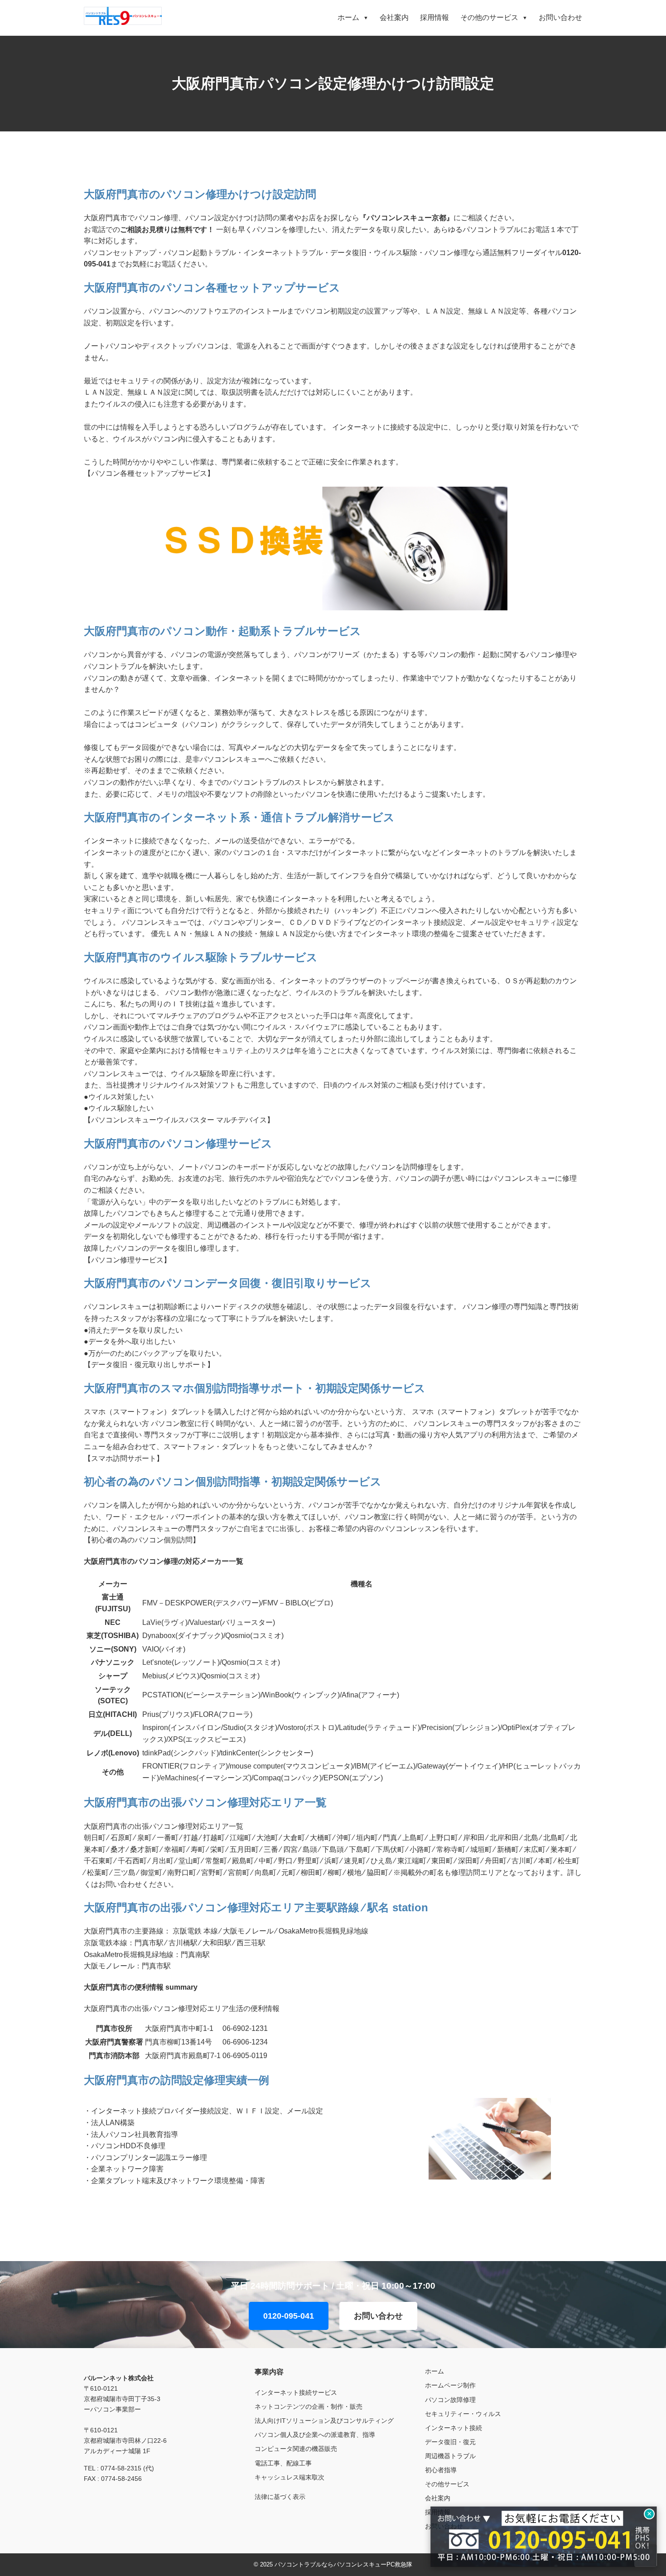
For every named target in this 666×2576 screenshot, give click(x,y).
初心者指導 (441, 2470)
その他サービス (447, 2484)
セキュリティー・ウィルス (463, 2414)
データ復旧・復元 (450, 2442)
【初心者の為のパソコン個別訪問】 (142, 1540)
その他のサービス (494, 17)
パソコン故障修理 (450, 2400)
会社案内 (394, 17)
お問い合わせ (560, 17)
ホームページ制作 (450, 2385)
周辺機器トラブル (450, 2456)
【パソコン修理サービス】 (127, 1260)
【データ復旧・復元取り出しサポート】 (149, 1365)
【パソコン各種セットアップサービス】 (149, 473)
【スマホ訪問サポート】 (124, 1458)
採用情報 (434, 17)
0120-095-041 (289, 2316)
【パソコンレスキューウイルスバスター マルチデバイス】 (179, 1120)
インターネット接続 (454, 2428)
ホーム (353, 17)
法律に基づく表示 (280, 2497)
